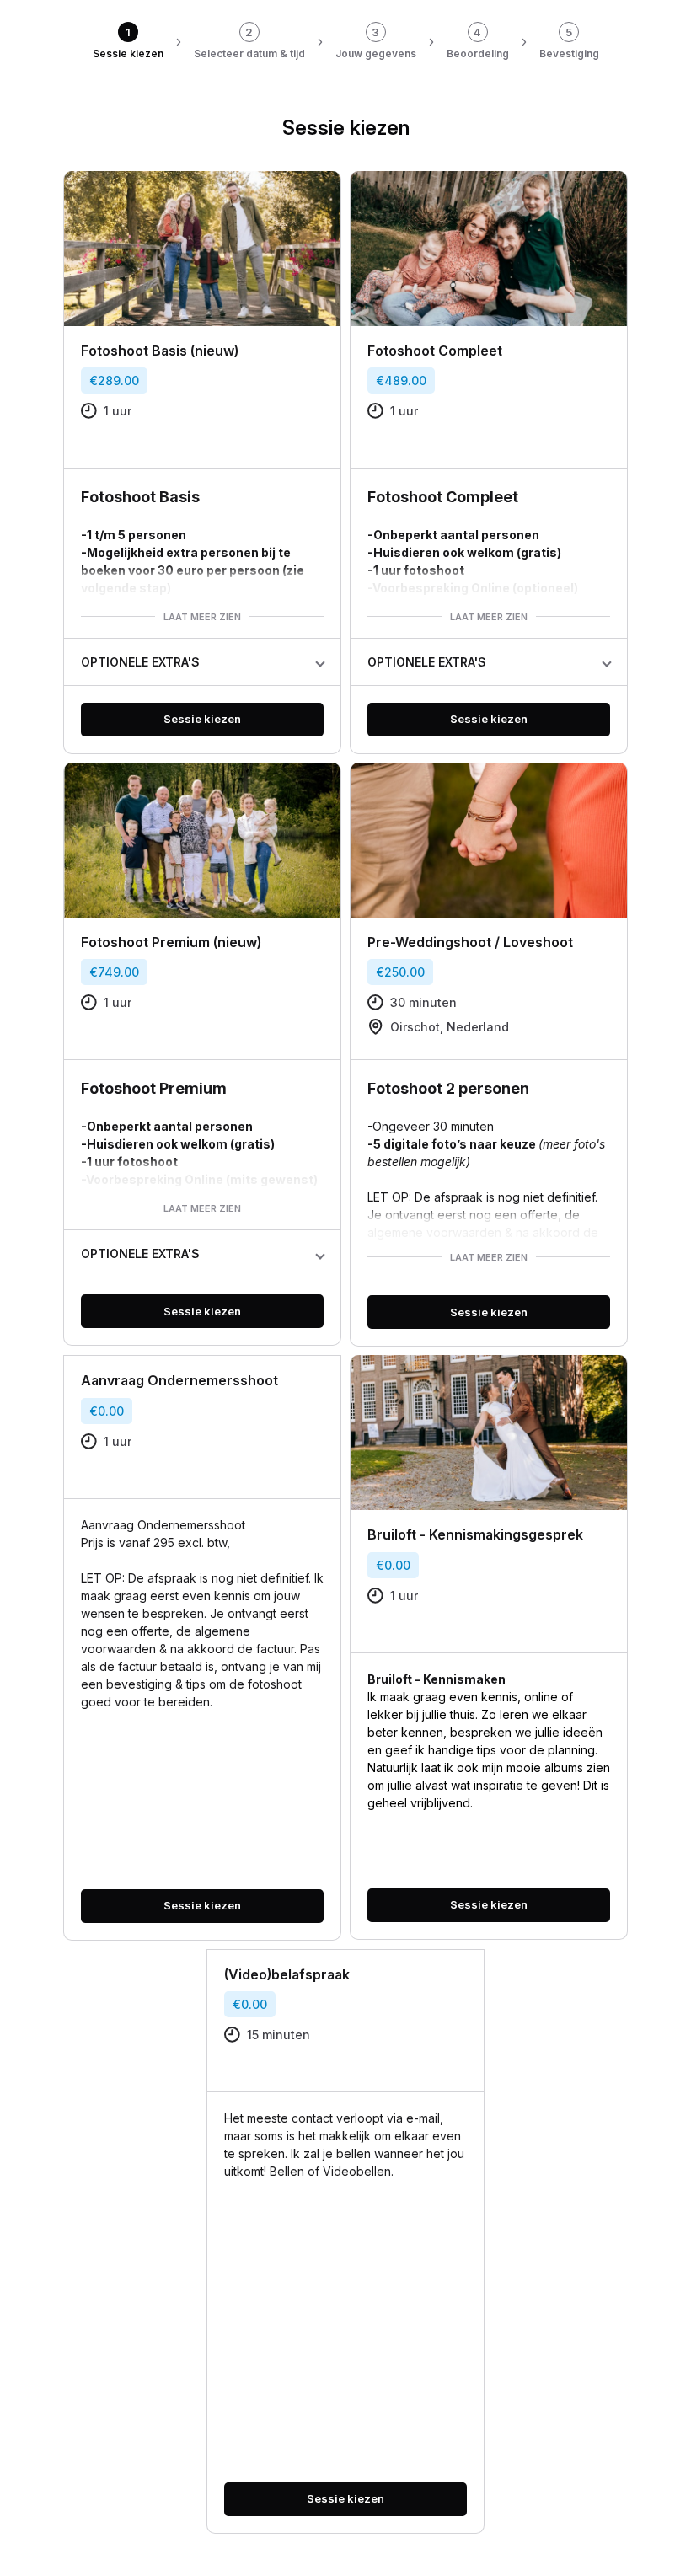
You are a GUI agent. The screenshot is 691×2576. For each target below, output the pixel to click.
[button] (202, 662)
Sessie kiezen (202, 719)
